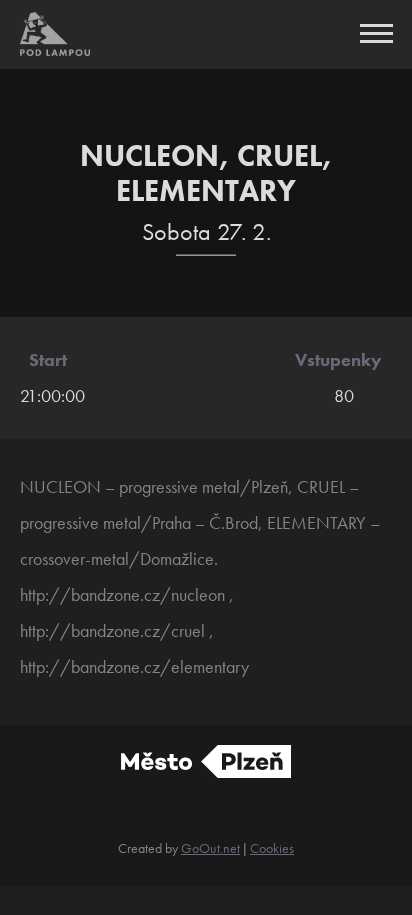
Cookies (272, 848)
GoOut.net (210, 848)
